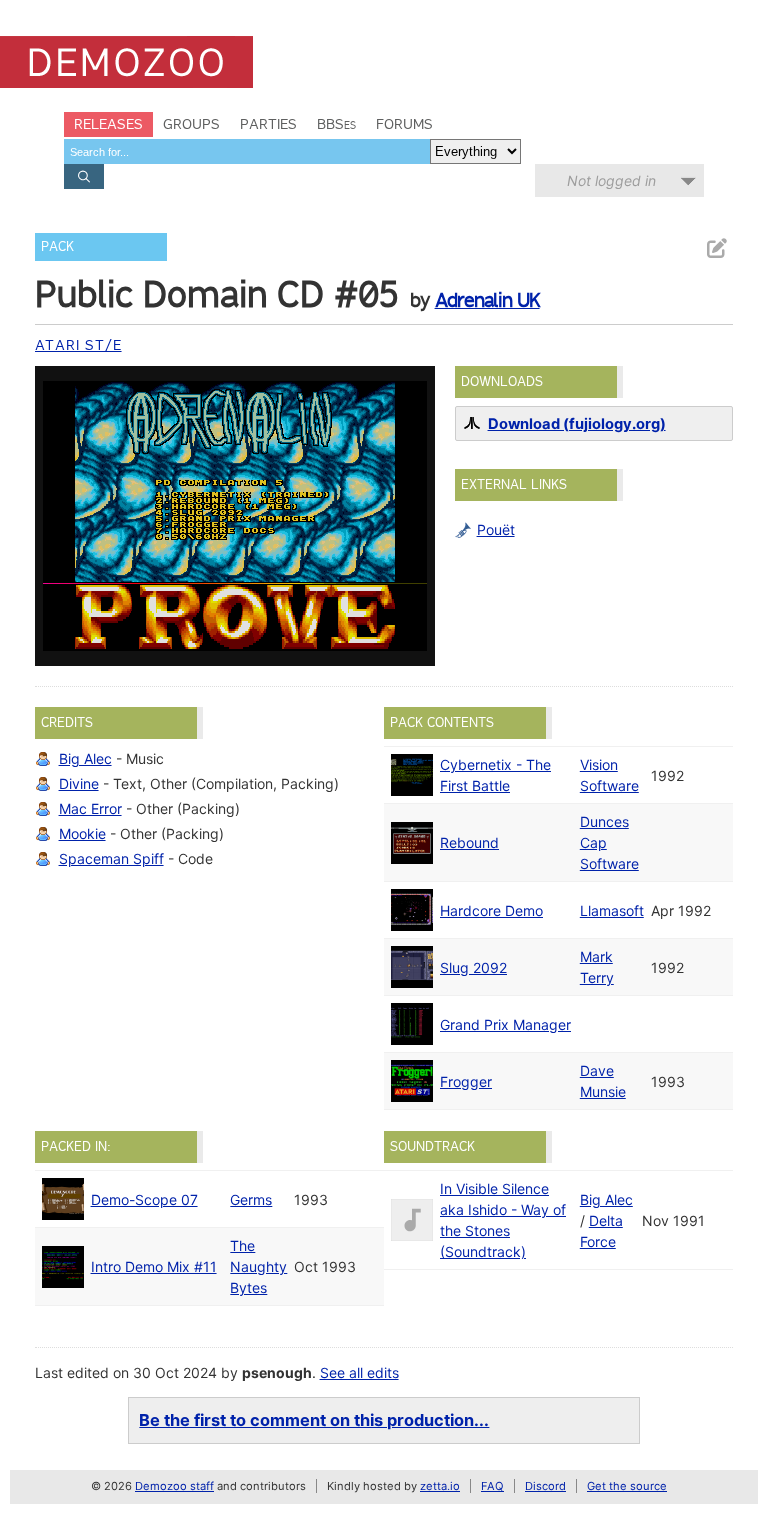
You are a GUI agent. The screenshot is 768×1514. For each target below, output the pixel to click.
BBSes (336, 124)
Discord (545, 1486)
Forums (404, 124)
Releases (108, 124)
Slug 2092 (473, 967)
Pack (57, 246)
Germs (251, 1199)
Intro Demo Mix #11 (154, 1266)
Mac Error (90, 808)
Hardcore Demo (491, 910)
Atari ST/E (78, 345)
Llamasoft (612, 910)
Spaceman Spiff (111, 858)
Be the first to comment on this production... (314, 1420)
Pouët (496, 529)
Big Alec (85, 758)
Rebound (469, 842)
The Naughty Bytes (258, 1266)
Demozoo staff (174, 1486)
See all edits (359, 1372)
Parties (268, 124)
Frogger (466, 1081)
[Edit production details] (716, 248)
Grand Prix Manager (505, 1024)
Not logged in (611, 180)
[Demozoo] (126, 62)
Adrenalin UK (487, 300)
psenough (277, 1372)
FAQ (492, 1486)
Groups (191, 124)
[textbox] (247, 151)
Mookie (82, 833)
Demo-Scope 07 (144, 1199)
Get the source (627, 1486)
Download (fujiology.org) (577, 424)
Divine (79, 783)
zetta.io (440, 1486)
